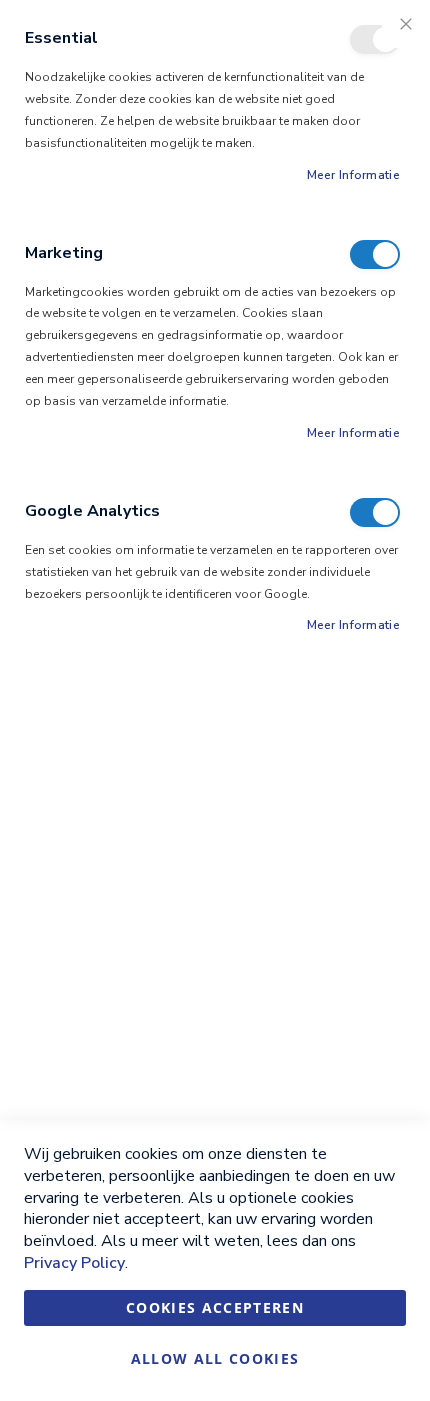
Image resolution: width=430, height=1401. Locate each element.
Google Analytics (375, 512)
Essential (375, 39)
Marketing (375, 254)
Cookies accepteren (215, 1307)
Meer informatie (354, 175)
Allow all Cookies (215, 1358)
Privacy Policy (74, 1263)
